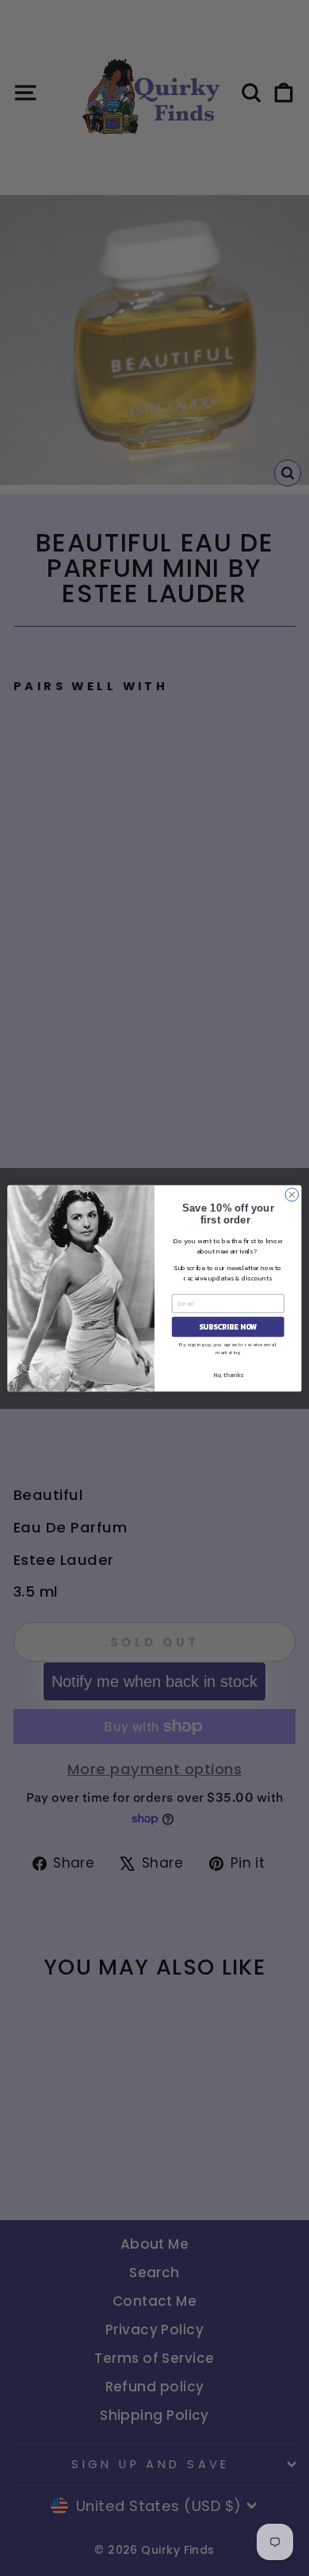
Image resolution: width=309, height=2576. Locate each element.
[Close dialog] (292, 1195)
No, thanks (228, 1374)
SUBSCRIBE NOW (228, 1326)
